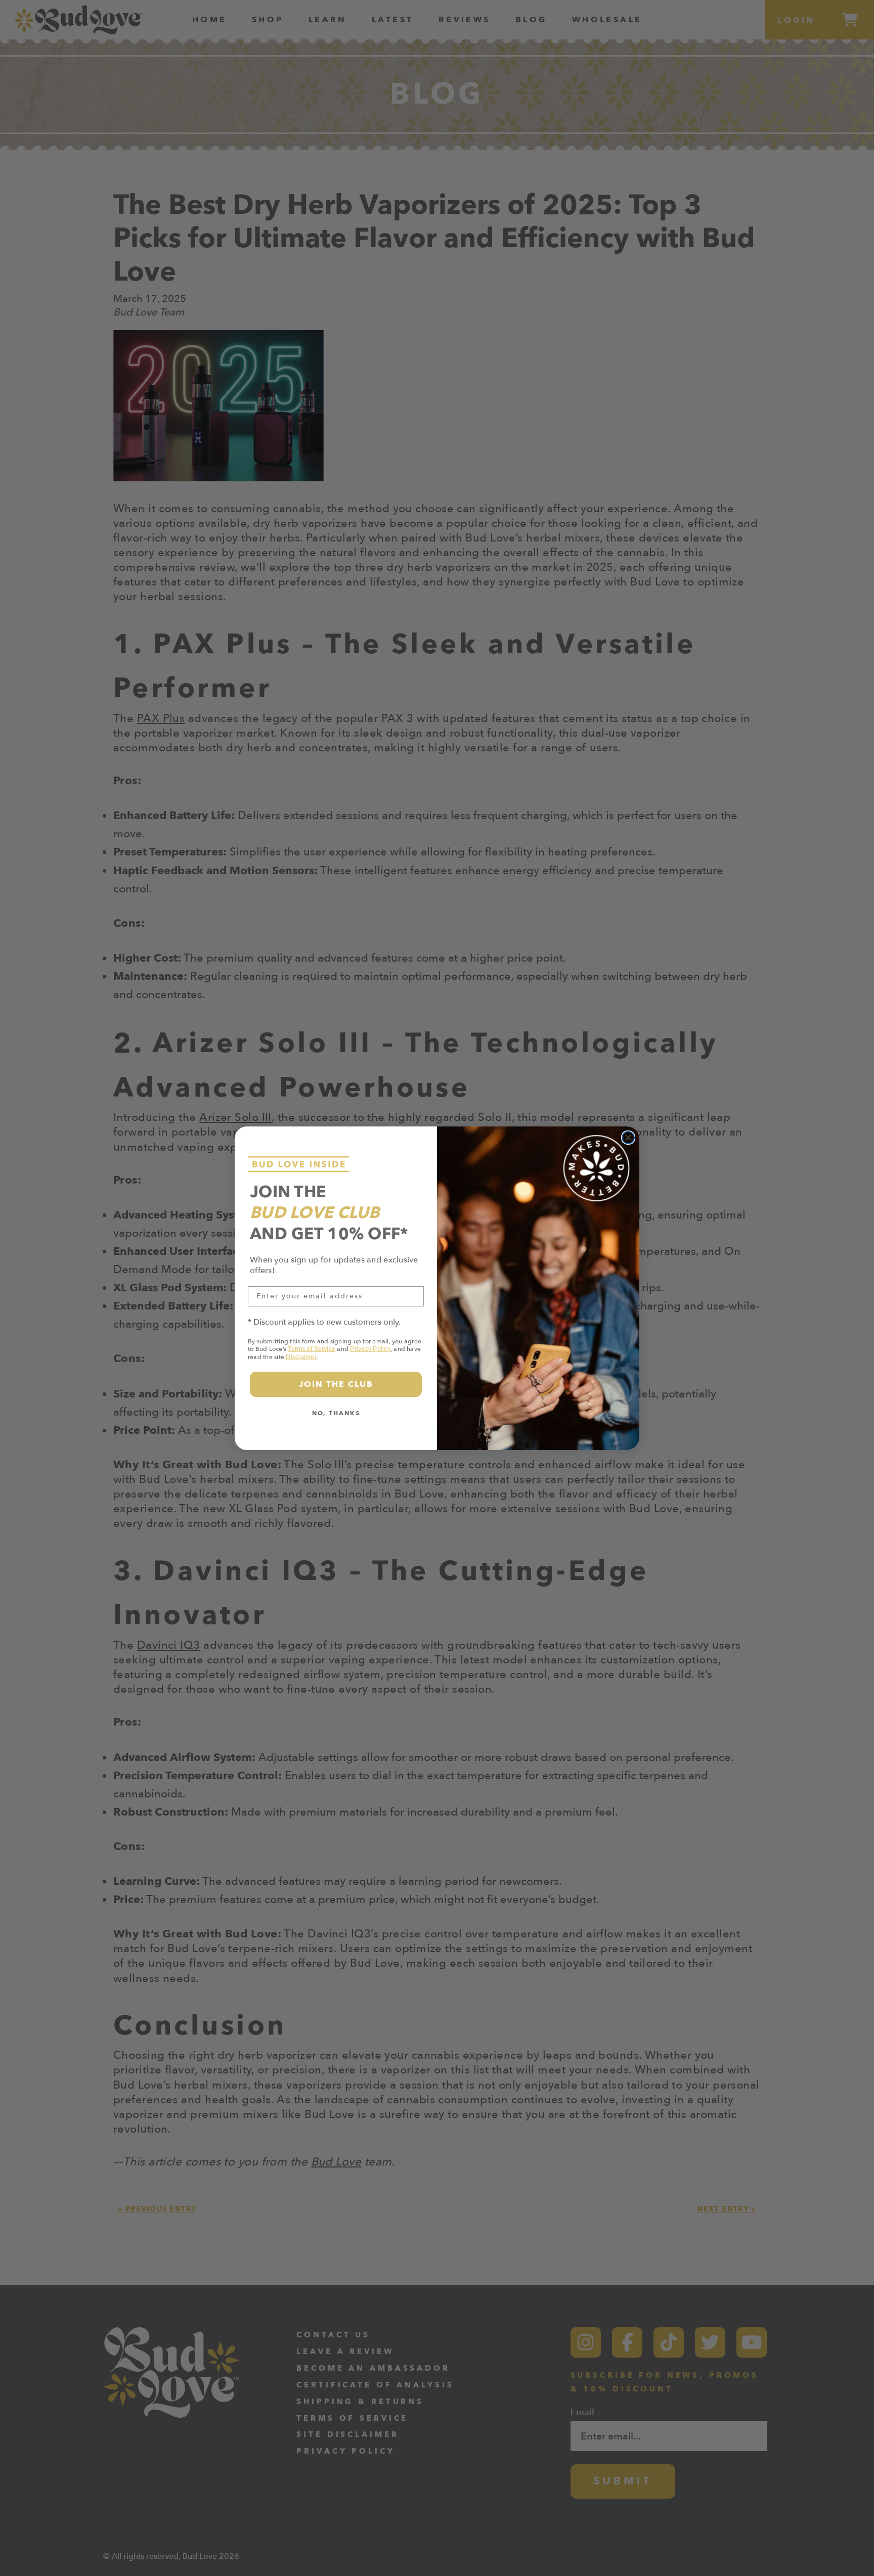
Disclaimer (301, 1357)
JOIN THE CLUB (336, 1384)
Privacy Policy (370, 1349)
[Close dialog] (628, 1138)
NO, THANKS (336, 1413)
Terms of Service (312, 1349)
